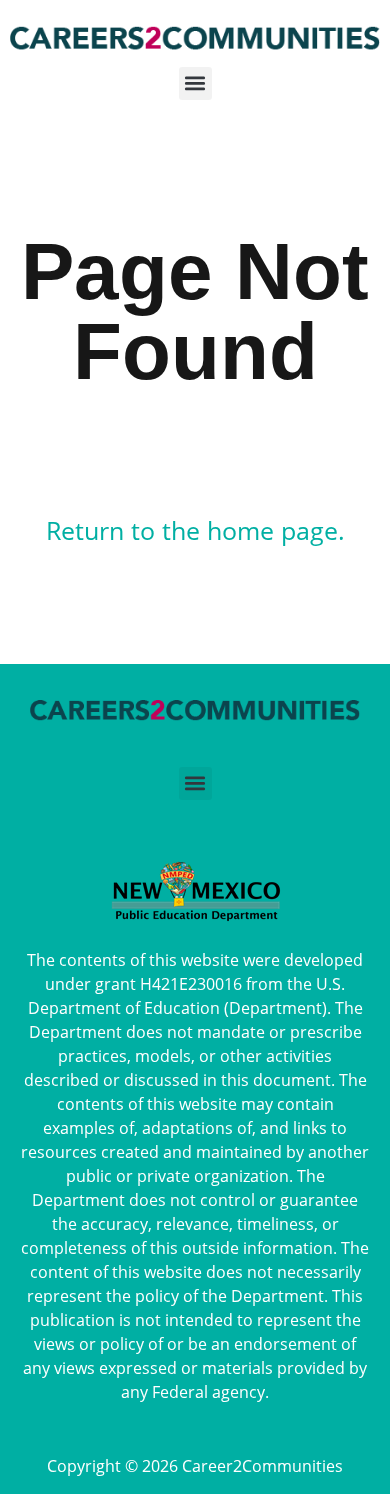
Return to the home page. (195, 530)
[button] (195, 89)
